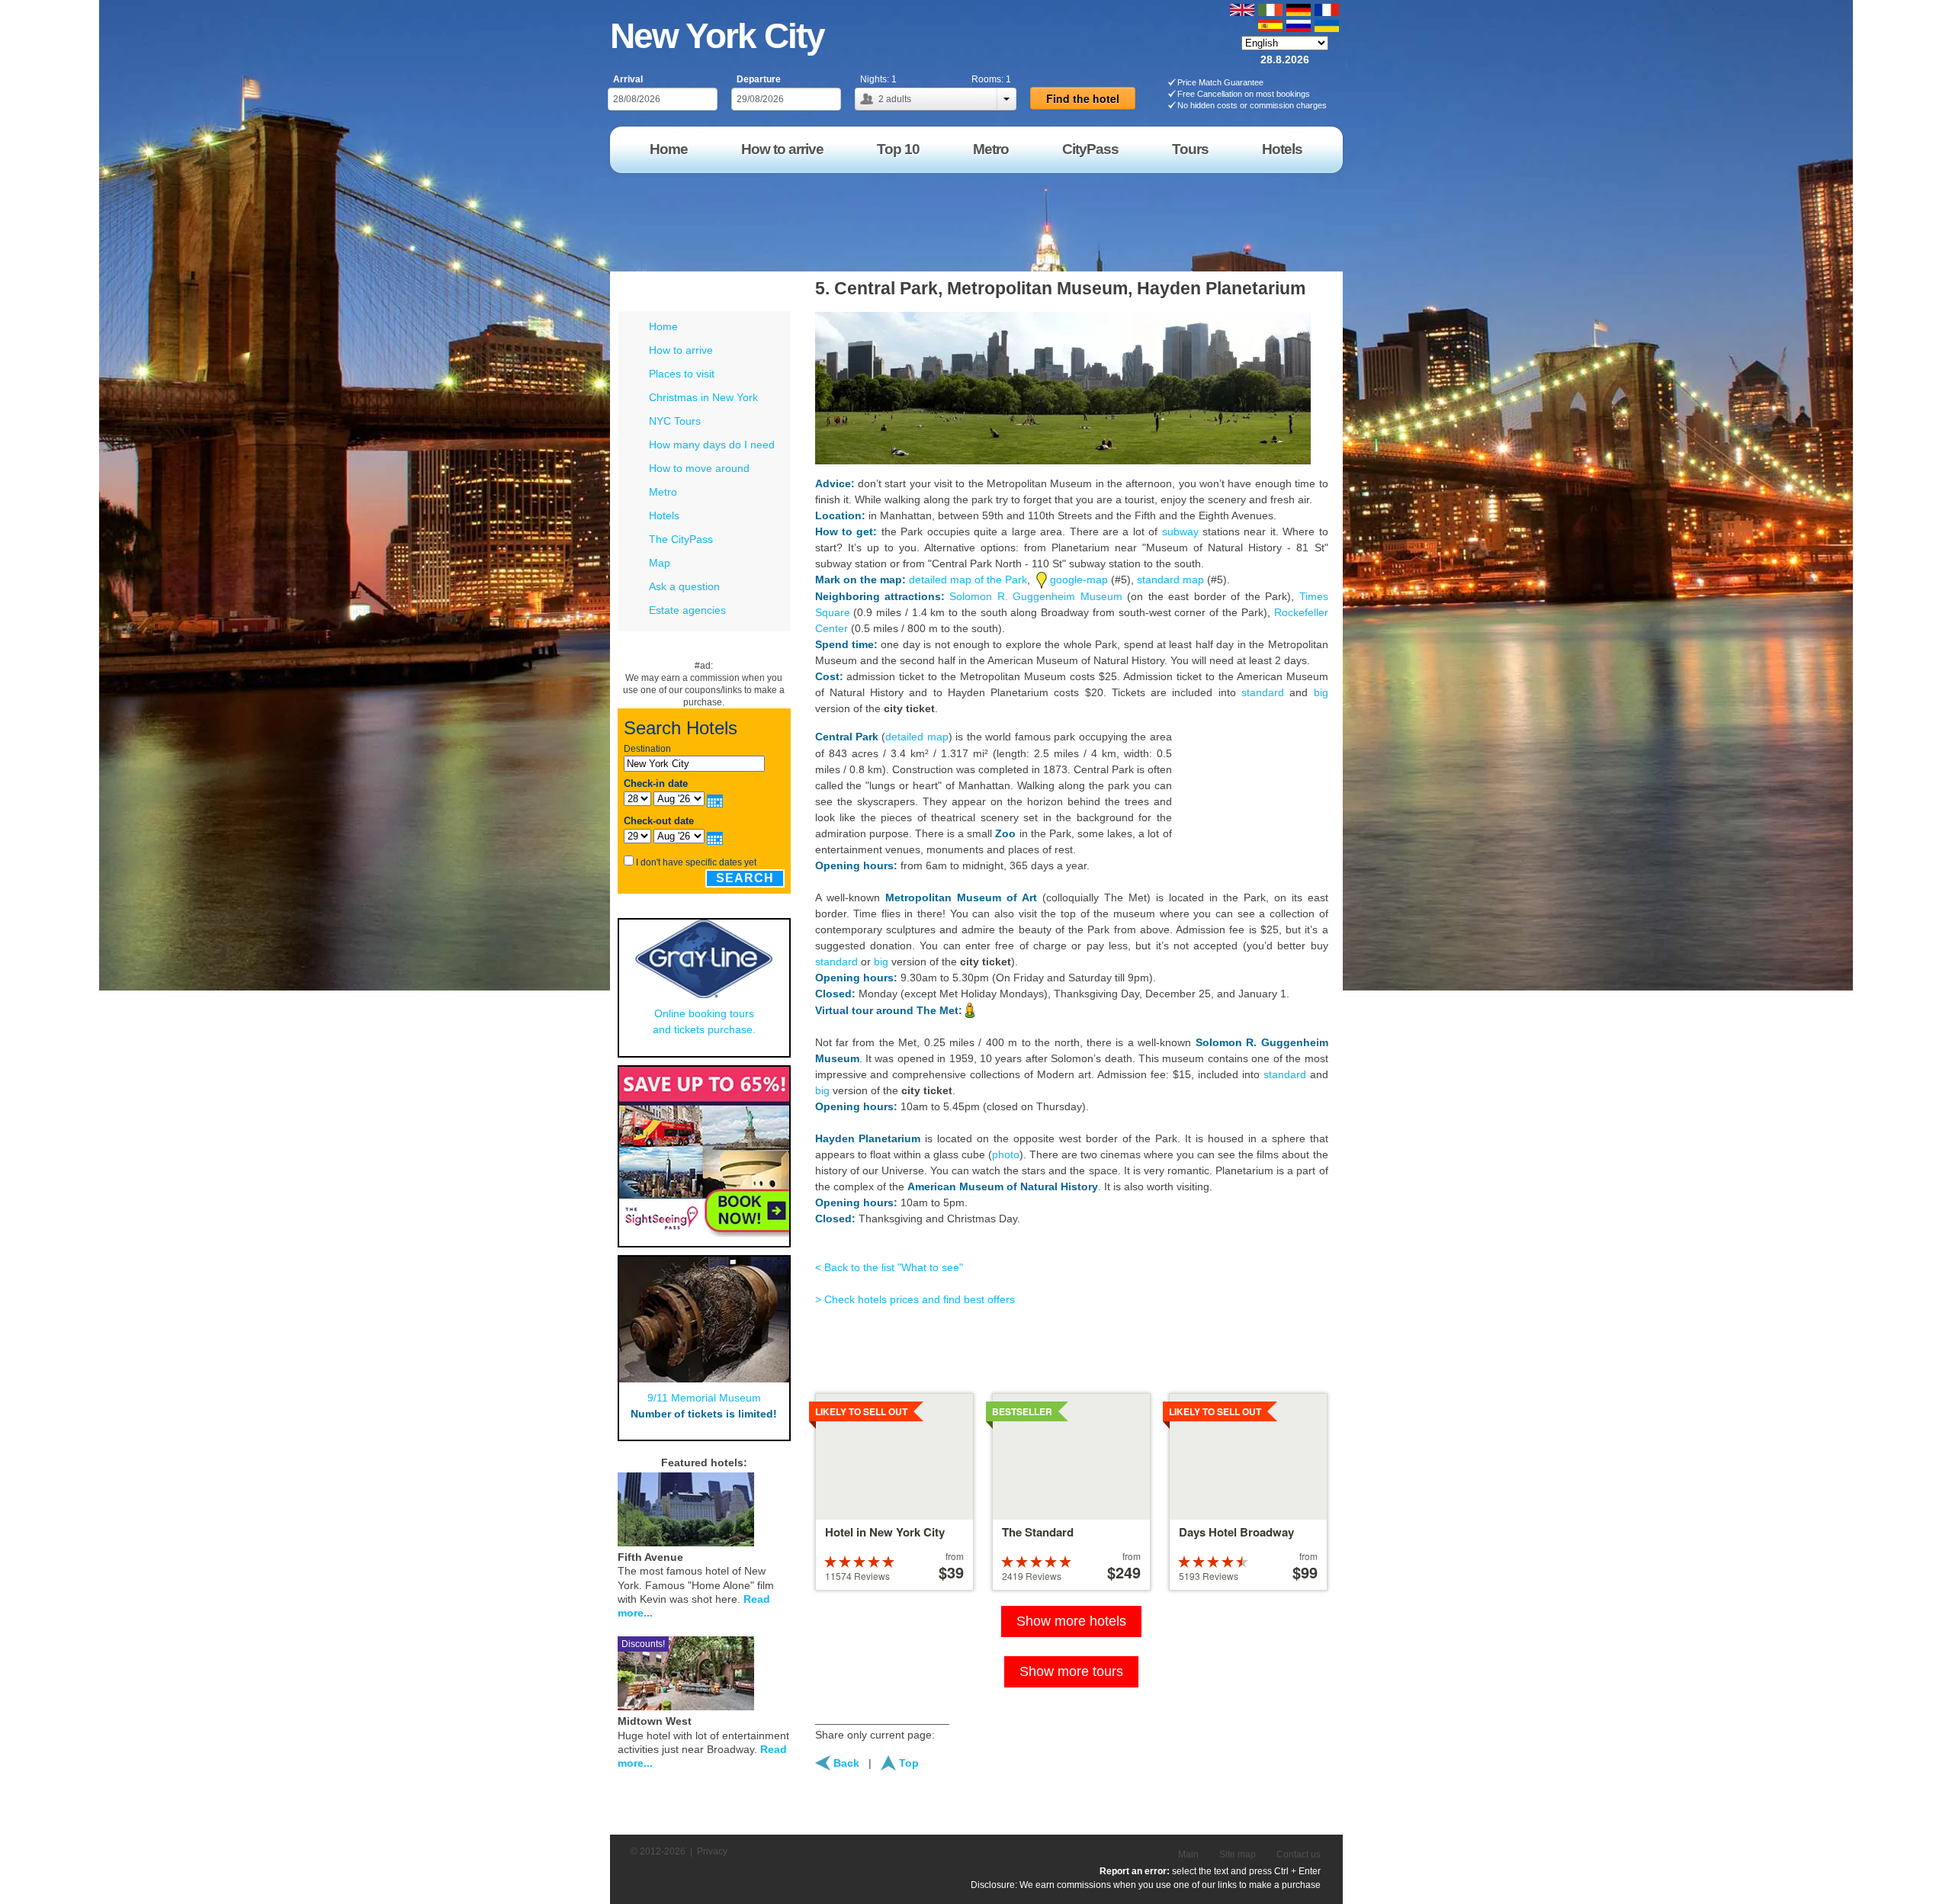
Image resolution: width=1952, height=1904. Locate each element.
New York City (717, 36)
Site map (1238, 1854)
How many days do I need (712, 445)
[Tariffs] (785, 1507)
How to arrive (681, 350)
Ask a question (684, 586)
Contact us (1299, 1854)
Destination (647, 749)
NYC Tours (675, 421)
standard (1263, 692)
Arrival (628, 79)
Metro (663, 492)
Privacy (712, 1851)
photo (1006, 1154)
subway (1180, 531)
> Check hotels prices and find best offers (915, 1299)
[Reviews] (766, 1507)
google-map (1079, 580)
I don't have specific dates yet (696, 862)
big (1321, 692)
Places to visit (682, 374)
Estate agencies (687, 610)
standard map (1170, 580)
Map (660, 563)
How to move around (699, 468)
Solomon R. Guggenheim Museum (1035, 596)
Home (663, 326)
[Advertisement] (1067, 217)
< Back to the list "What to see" (889, 1267)
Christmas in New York (703, 397)
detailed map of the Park (968, 580)
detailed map (917, 737)
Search (745, 878)
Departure (759, 79)
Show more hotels (1071, 1621)
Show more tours (1071, 1671)
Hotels (664, 515)
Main (1188, 1854)
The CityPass (681, 539)
